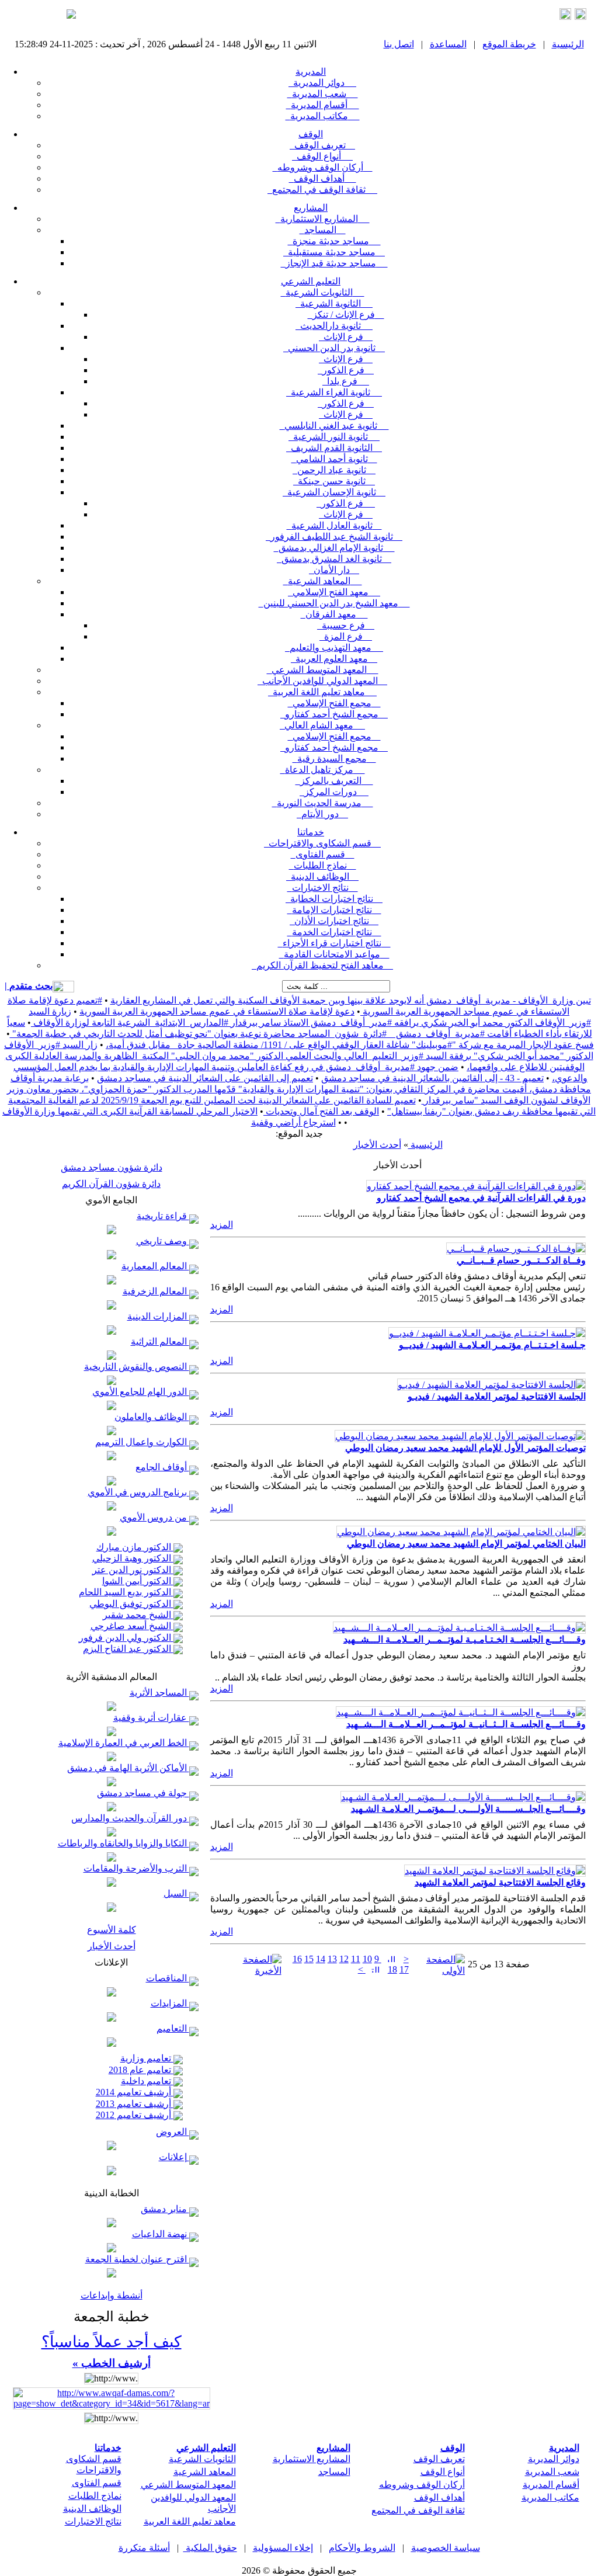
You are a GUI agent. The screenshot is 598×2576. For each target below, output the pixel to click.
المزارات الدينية (158, 1316)
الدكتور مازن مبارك (135, 1547)
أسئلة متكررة (144, 2548)
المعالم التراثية (160, 1341)
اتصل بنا (399, 44)
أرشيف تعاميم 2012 (135, 2115)
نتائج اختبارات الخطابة (334, 899)
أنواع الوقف (322, 156)
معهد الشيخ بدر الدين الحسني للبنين (334, 603)
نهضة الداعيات (161, 2234)
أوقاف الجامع (162, 1467)
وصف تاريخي (163, 1241)
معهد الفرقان (334, 614)
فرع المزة (346, 636)
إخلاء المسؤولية (283, 2548)
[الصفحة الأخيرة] (253, 1971)
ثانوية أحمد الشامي (334, 459)
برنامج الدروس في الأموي (138, 1492)
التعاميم (173, 2028)
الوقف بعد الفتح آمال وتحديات (321, 1111)
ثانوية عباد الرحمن (334, 470)
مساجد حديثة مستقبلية (334, 252)
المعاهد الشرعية (323, 581)
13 (332, 1959)
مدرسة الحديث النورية (323, 803)
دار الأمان (334, 570)
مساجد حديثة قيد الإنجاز (334, 263)
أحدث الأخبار (112, 1946)
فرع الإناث (346, 337)
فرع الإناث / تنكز (346, 315)
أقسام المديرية (323, 105)
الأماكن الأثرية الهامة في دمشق (128, 1768)
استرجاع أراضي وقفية (293, 1122)
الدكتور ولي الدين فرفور (126, 1638)
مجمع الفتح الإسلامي (334, 703)
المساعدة (448, 44)
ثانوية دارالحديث (334, 326)
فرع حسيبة (346, 625)
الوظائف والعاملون (152, 1417)
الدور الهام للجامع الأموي (141, 1392)
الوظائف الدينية (322, 876)
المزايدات (170, 2003)
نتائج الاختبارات (323, 888)
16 (297, 1959)
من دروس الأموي (154, 1517)
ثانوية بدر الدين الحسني (334, 348)
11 (356, 1959)
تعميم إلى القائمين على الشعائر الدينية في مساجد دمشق (205, 1078)
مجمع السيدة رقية (334, 758)
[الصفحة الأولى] (438, 1971)
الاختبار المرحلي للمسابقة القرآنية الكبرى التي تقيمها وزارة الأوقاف (130, 1111)
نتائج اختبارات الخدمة (334, 932)
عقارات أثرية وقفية (151, 1718)
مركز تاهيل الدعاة (323, 770)
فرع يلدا (346, 381)
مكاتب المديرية (323, 116)
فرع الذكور (346, 370)
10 (367, 1959)
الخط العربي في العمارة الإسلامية (124, 1743)
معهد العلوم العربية (334, 659)
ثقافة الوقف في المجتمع (322, 190)
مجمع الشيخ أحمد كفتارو (334, 714)
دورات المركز (334, 792)
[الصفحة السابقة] (390, 1959)
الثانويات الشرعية (323, 292)
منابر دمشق (165, 2209)
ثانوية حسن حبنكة (334, 481)
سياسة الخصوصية (446, 2548)
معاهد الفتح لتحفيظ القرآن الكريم (322, 965)
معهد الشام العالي (322, 725)
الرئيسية (568, 44)
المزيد (222, 1225)
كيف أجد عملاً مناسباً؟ (112, 2342)
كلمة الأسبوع (112, 1930)
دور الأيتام (322, 814)
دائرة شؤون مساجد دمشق (112, 1167)
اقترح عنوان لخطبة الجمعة (137, 2259)
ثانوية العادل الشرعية (334, 525)
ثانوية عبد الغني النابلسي (334, 426)
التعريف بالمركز (334, 781)
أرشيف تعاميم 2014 (135, 2092)
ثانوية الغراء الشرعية (334, 392)
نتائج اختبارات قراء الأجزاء (334, 943)
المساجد (323, 230)
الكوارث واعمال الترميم (142, 1442)
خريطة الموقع (509, 44)
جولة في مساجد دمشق (143, 1793)
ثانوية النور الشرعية (334, 437)
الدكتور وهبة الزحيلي (133, 1558)
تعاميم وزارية (147, 2058)
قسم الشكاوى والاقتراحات (322, 843)
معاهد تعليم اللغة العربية (322, 692)
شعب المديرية (323, 94)
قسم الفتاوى (323, 854)
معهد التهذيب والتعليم (334, 648)
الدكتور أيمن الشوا (138, 1581)
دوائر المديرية (322, 83)
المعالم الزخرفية (156, 1291)
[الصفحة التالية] (374, 1969)
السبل (176, 1893)
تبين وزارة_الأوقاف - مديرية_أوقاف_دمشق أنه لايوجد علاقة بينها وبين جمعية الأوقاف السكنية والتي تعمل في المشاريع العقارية (351, 1000)
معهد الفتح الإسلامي (334, 592)
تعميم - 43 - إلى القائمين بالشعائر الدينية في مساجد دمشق (432, 1078)
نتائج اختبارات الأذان (334, 921)
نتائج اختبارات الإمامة (334, 910)
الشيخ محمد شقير (138, 1615)
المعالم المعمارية (155, 1266)
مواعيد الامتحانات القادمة (334, 954)
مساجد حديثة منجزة (334, 241)
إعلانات (174, 2157)
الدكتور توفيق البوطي (131, 1604)
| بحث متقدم (29, 986)
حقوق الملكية (210, 2548)
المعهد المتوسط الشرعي (323, 670)
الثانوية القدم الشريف (334, 448)
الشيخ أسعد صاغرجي (132, 1626)
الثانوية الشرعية (334, 303)
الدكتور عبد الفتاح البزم (128, 1649)
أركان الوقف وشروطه (323, 167)
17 (404, 1969)
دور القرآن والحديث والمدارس (130, 1818)
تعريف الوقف (322, 145)
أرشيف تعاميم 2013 (135, 2104)
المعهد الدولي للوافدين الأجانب (322, 681)
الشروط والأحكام (362, 2548)
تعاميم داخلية (147, 2081)
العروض (173, 2132)
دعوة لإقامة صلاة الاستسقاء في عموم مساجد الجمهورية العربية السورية (217, 1011)
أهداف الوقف (323, 178)
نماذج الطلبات (323, 865)
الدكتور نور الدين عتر (133, 1570)
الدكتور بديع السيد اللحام (126, 1592)
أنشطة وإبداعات (112, 2295)
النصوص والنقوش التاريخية (137, 1367)
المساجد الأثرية (159, 1693)
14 (321, 1959)
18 (392, 1969)
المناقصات (168, 1978)
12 (344, 1959)
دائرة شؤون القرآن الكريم (111, 1184)
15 (309, 1959)
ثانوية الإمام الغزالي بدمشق (334, 548)
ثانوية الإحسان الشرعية (334, 492)
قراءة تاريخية (163, 1216)
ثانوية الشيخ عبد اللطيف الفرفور (334, 537)
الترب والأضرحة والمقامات (136, 1868)
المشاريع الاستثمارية (323, 219)
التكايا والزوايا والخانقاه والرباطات (124, 1843)
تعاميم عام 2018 (141, 2070)
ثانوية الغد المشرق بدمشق (334, 559)
